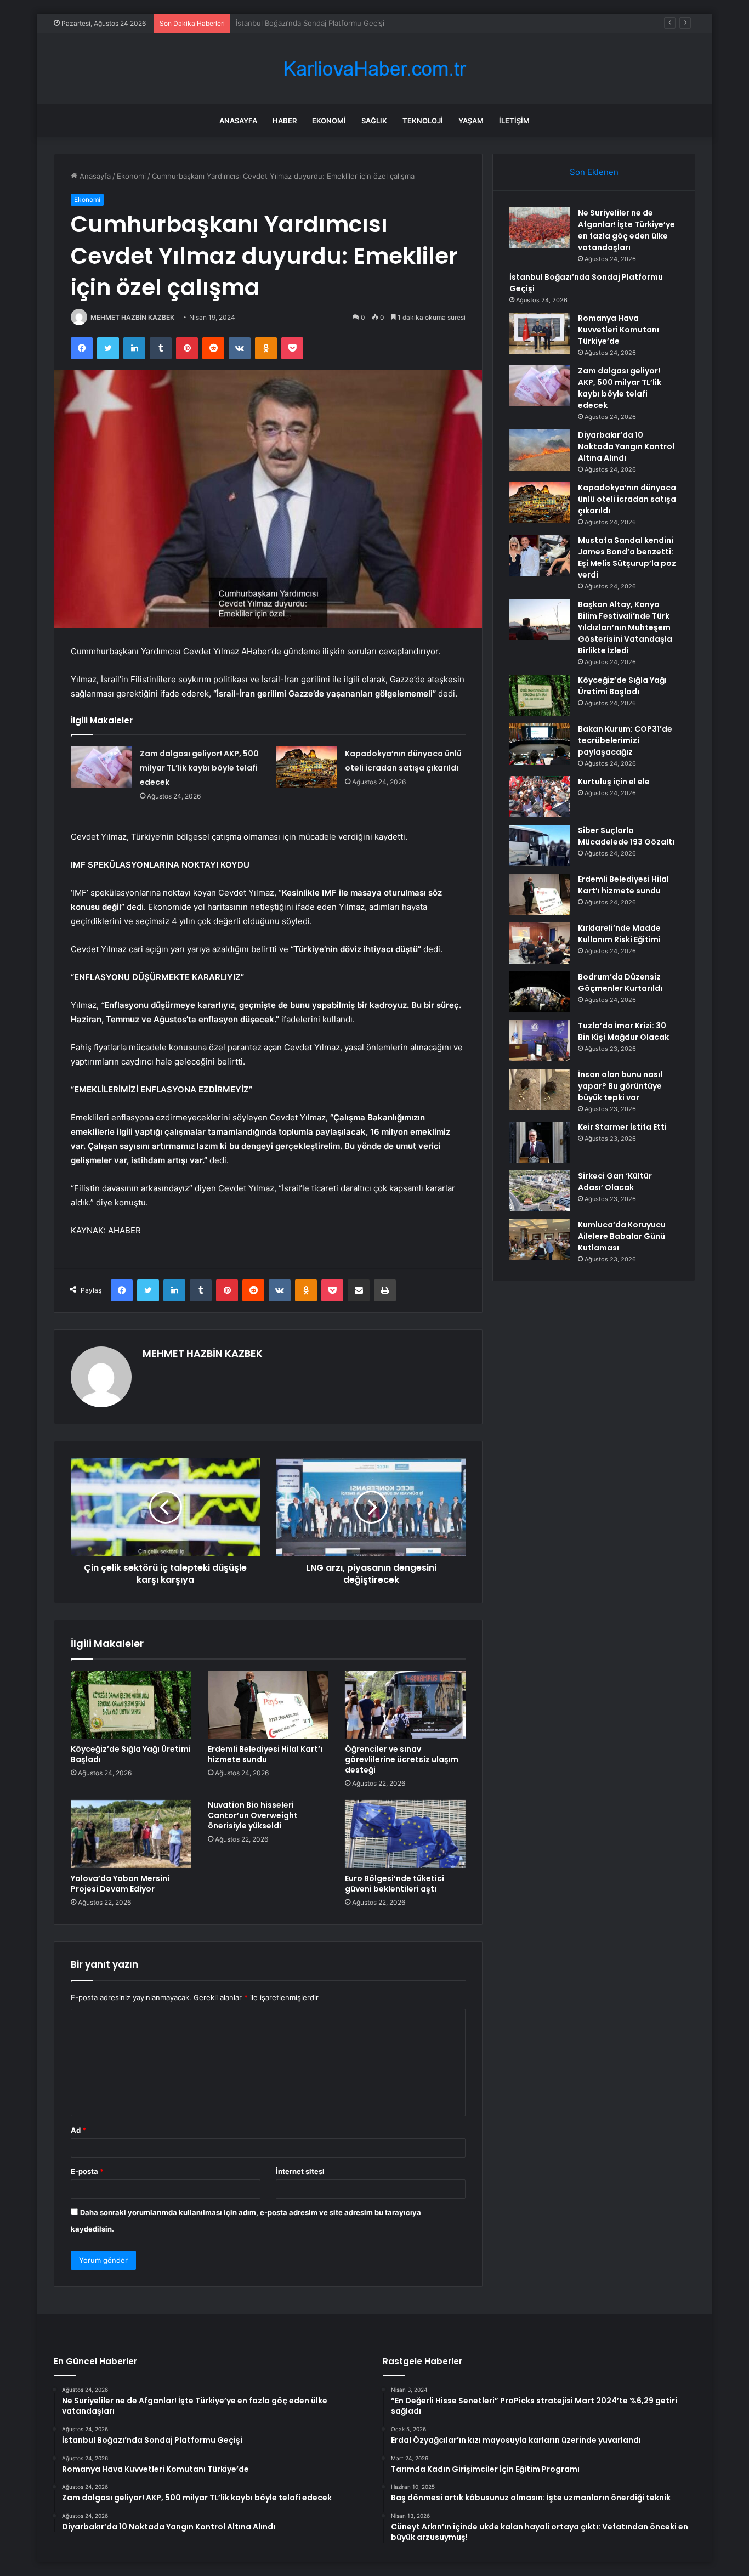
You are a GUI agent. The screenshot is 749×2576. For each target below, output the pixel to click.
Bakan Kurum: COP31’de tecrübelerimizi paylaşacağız (625, 740)
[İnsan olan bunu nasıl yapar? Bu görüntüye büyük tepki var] (540, 1089)
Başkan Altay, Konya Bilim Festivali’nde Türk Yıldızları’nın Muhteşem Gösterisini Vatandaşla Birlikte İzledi (625, 627)
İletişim (514, 121)
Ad (78, 2130)
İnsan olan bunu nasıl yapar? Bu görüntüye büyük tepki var (620, 1086)
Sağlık (374, 121)
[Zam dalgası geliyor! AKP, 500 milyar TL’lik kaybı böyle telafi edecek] (101, 767)
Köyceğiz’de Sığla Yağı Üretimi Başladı (131, 1754)
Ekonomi (329, 121)
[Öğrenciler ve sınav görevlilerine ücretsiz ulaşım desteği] (405, 1705)
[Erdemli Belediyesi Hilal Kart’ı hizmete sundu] (268, 1705)
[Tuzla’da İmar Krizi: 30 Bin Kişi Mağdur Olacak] (540, 1041)
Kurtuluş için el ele (614, 782)
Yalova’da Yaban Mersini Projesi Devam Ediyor (120, 1884)
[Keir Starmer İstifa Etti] (540, 1142)
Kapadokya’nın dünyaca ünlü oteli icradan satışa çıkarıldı (627, 499)
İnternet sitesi (300, 2171)
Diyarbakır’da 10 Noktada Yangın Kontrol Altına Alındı (626, 446)
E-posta (87, 2171)
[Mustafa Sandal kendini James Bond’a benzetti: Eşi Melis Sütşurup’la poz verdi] (540, 555)
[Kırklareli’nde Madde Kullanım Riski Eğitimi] (540, 943)
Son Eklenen (594, 172)
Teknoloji (423, 121)
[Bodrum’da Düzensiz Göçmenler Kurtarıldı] (540, 992)
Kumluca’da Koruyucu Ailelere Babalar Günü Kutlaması (622, 1236)
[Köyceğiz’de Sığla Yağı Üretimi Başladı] (131, 1705)
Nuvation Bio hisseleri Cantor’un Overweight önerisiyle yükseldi (253, 1815)
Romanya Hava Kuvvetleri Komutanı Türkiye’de (314, 23)
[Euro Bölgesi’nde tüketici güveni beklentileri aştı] (405, 1834)
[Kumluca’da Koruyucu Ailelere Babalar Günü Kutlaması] (540, 1240)
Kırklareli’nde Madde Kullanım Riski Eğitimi (619, 934)
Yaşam (471, 121)
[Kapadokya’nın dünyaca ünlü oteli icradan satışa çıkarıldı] (307, 767)
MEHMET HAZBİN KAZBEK (132, 317)
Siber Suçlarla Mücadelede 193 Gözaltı (626, 836)
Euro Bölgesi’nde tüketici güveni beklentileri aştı (395, 1884)
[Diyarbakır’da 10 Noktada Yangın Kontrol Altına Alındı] (540, 450)
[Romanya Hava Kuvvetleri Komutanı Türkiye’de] (540, 333)
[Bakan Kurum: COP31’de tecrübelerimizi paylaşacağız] (540, 744)
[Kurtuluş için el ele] (540, 797)
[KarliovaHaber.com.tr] (374, 69)
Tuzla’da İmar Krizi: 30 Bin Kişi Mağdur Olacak (623, 1031)
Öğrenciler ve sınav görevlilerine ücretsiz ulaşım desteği (402, 1759)
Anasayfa (238, 121)
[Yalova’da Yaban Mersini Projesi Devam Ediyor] (131, 1834)
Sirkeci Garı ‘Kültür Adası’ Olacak (615, 1182)
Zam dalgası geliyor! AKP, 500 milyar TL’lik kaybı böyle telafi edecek (199, 768)
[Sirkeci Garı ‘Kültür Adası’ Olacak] (540, 1191)
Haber (285, 121)
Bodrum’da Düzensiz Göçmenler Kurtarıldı (620, 983)
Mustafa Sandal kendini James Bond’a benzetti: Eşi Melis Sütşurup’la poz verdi (627, 557)
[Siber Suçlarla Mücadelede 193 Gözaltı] (540, 845)
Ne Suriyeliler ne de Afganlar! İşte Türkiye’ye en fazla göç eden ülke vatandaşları (626, 230)
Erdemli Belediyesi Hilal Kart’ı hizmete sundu (265, 1754)
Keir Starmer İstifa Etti (622, 1127)
